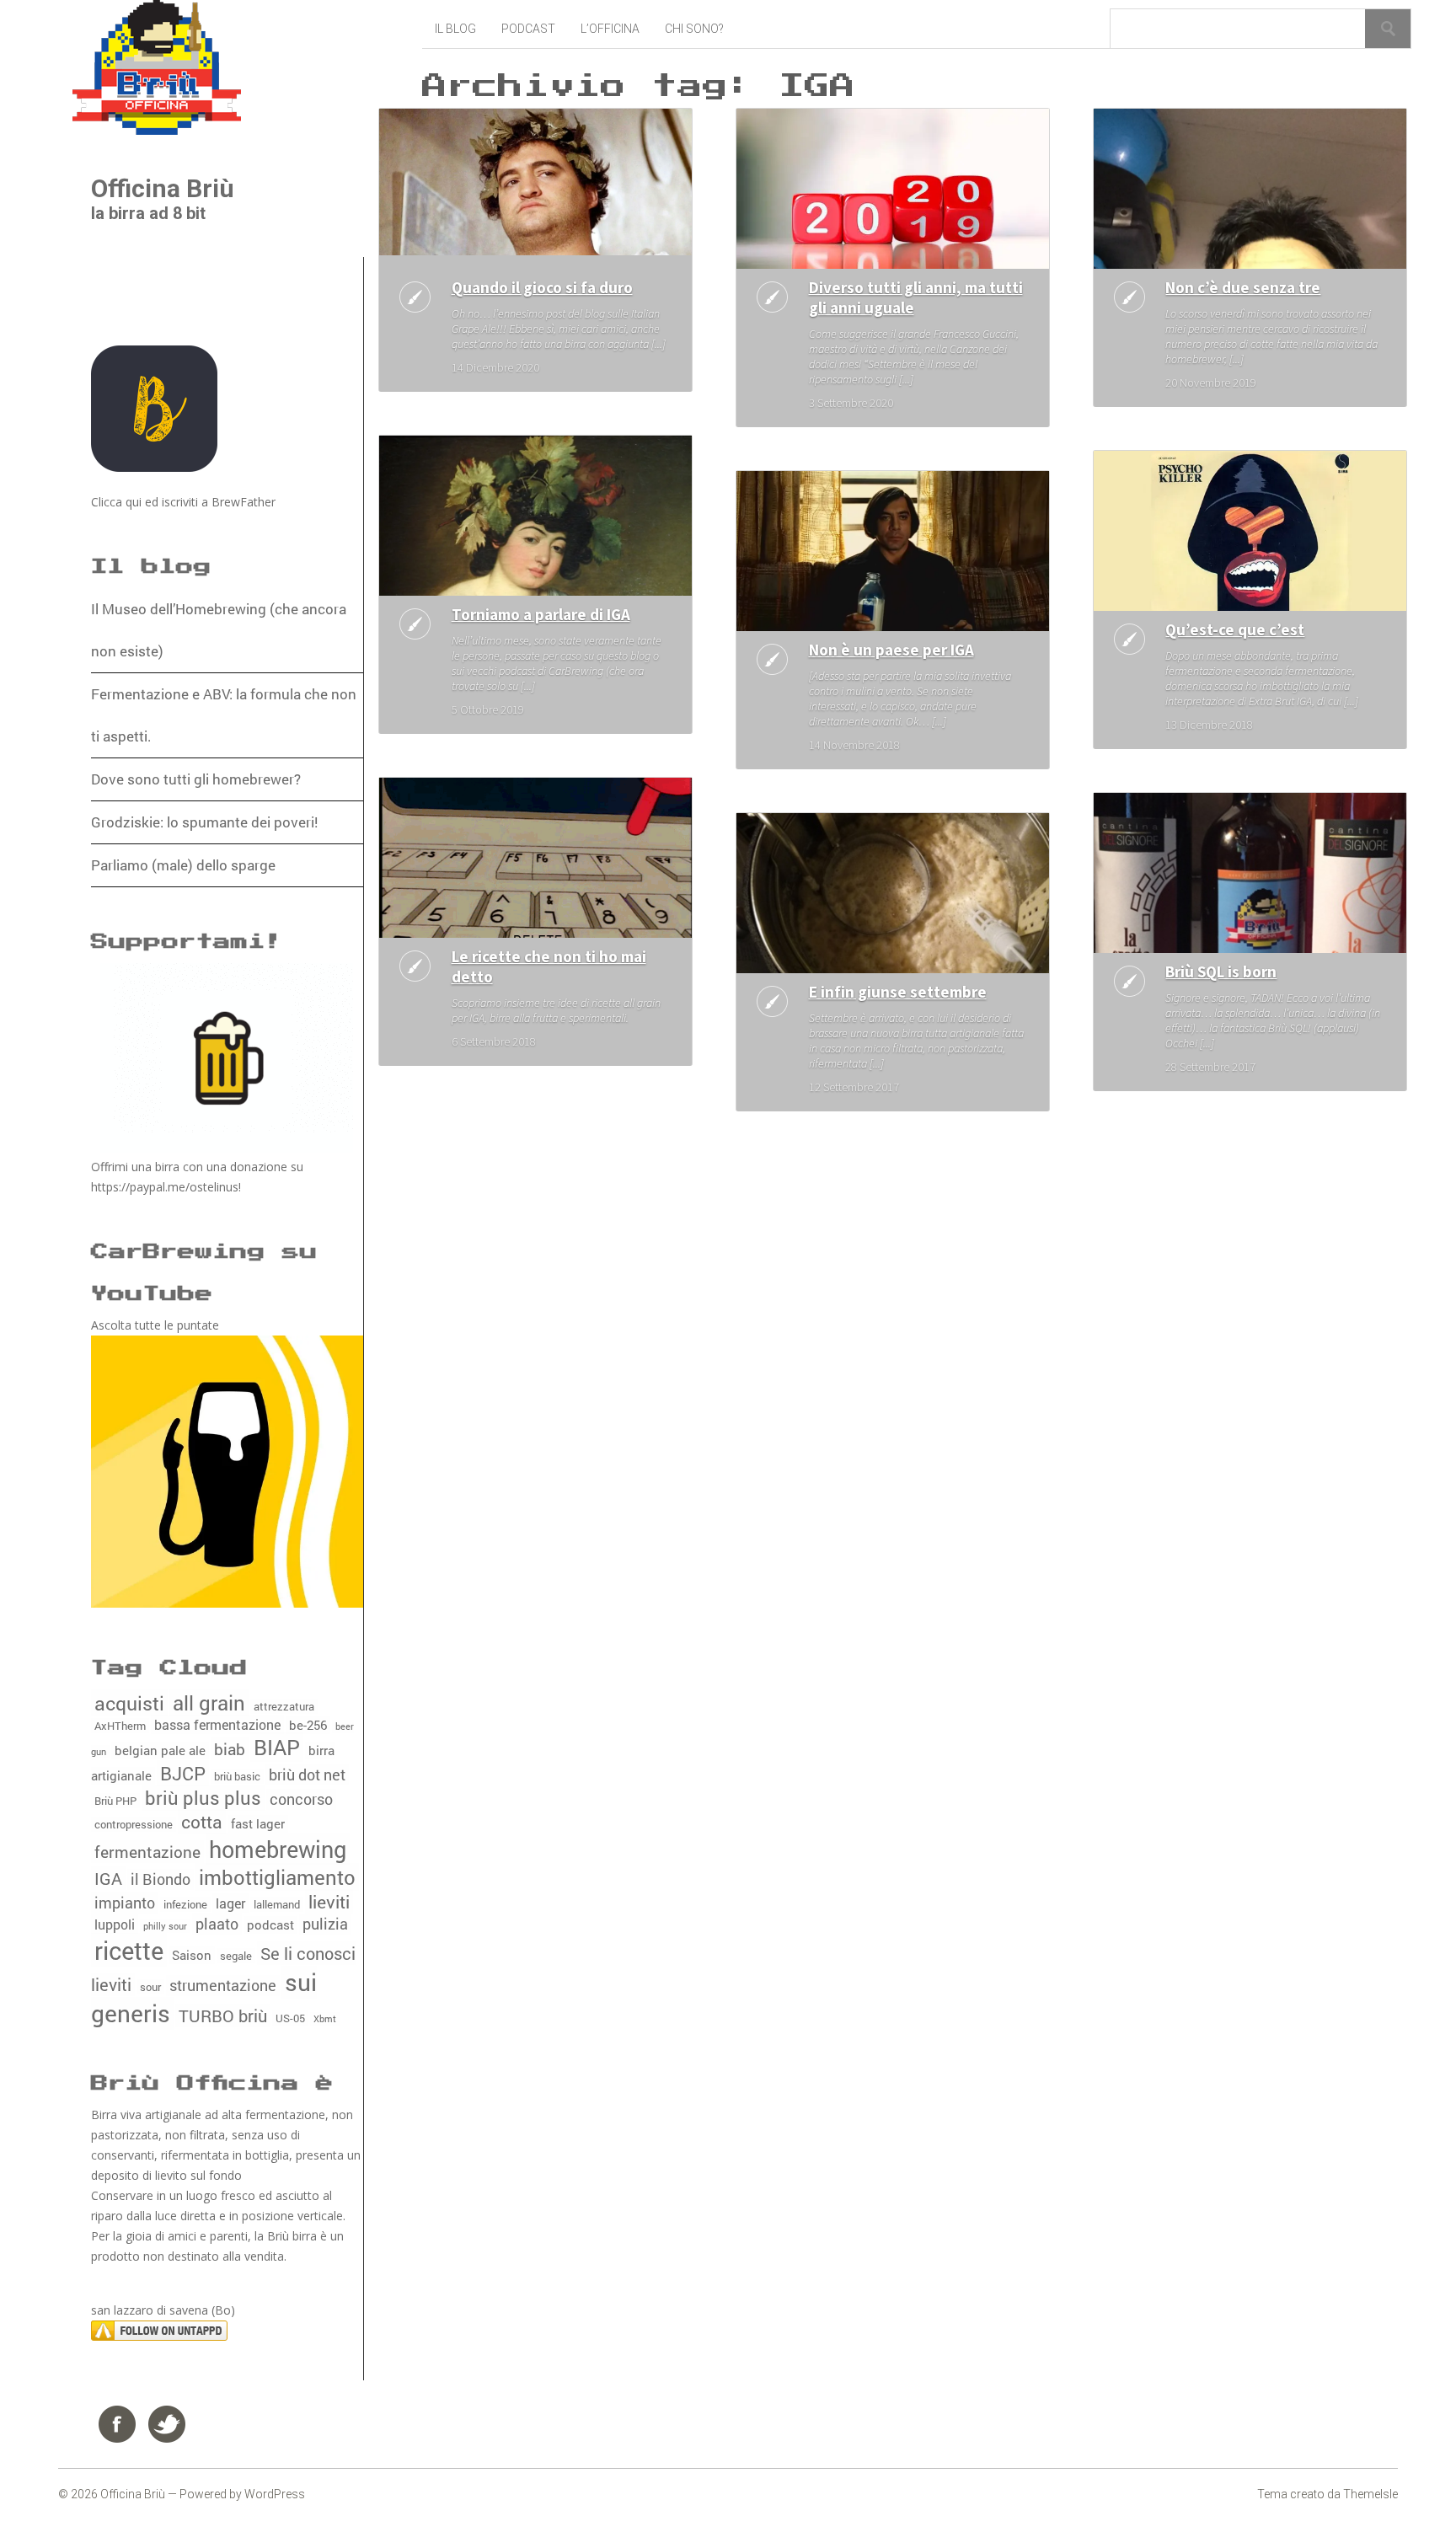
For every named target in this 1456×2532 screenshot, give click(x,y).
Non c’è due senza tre (1243, 287)
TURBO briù (223, 2015)
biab (230, 1749)
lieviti (329, 1902)
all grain (209, 1702)
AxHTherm (120, 1726)
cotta (202, 1822)
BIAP (277, 1747)
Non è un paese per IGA (891, 650)
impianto (125, 1903)
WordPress (275, 2494)
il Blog (455, 29)
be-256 (308, 1725)
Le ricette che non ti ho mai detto (549, 966)
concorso (301, 1799)
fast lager (258, 1824)
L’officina (610, 29)
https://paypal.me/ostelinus (165, 1187)
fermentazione (147, 1852)
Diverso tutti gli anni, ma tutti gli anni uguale (916, 297)
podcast (270, 1925)
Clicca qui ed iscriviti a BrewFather (183, 502)
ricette (129, 1950)
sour (150, 1987)
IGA (108, 1878)
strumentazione (223, 1986)
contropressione (134, 1824)
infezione (185, 1904)
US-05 (290, 2018)
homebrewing (278, 1849)
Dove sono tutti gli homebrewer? (196, 779)
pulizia (325, 1924)
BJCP (183, 1773)
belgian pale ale (160, 1750)
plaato (217, 1924)
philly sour (165, 1926)
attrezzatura (284, 1706)
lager (230, 1903)
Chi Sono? (694, 29)
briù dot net (307, 1775)
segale (236, 1956)
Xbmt (325, 2019)
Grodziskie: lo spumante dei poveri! (204, 822)
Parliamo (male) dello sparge (183, 865)
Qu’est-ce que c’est (1235, 629)
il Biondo (161, 1879)
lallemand (277, 1904)
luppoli (115, 1924)
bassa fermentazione (217, 1724)
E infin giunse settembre (898, 992)
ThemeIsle (1370, 2494)
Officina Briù (163, 188)
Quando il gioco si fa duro (542, 287)
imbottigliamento (277, 1877)
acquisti (129, 1703)
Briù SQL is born (1221, 972)
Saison (192, 1955)
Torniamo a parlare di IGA (541, 614)
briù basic (237, 1776)
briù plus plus (203, 1798)
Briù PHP (115, 1801)
